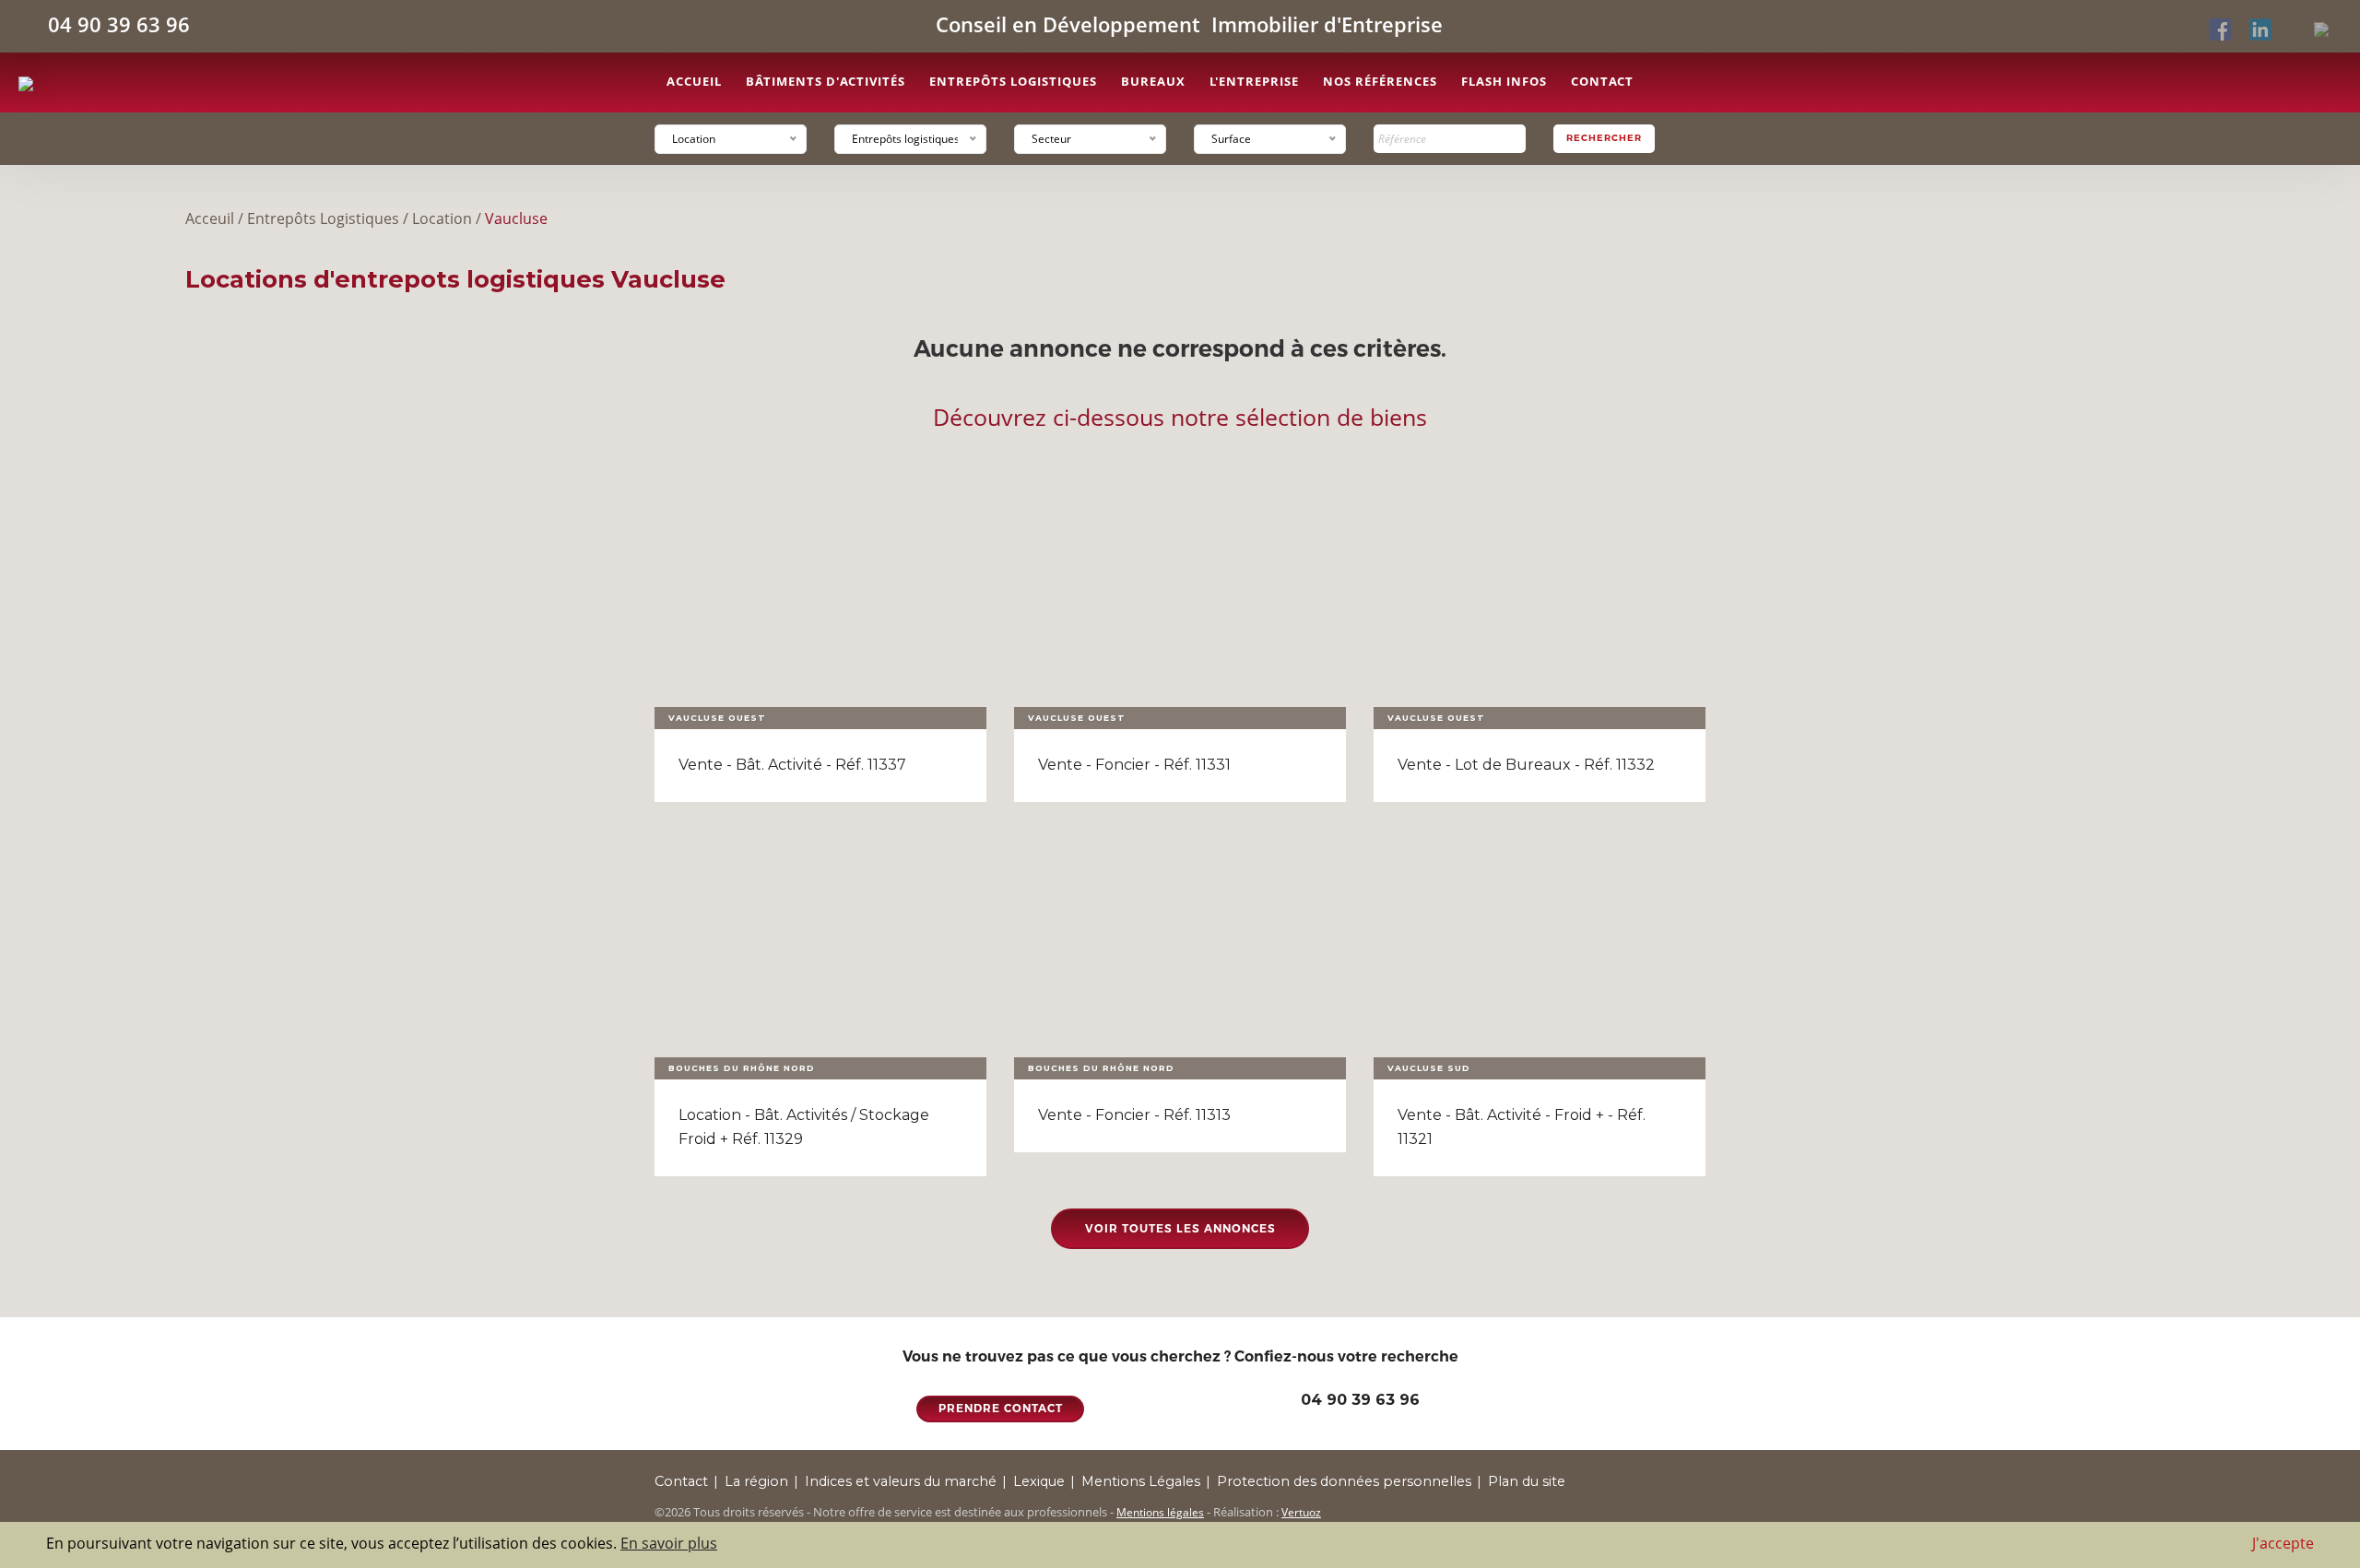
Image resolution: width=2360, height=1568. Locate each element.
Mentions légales (1160, 1512)
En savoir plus (669, 1543)
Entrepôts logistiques (1013, 81)
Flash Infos (1504, 81)
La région (756, 1481)
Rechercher (1604, 138)
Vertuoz (1301, 1512)
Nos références (1380, 81)
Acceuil (210, 218)
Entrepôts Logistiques (323, 218)
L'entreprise (1254, 81)
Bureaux (1153, 81)
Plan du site (1527, 1481)
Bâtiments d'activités (826, 81)
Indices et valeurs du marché (901, 1481)
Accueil (694, 81)
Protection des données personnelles (1344, 1481)
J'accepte (2283, 1543)
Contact (1602, 81)
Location (442, 218)
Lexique (1039, 1481)
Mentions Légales (1141, 1481)
